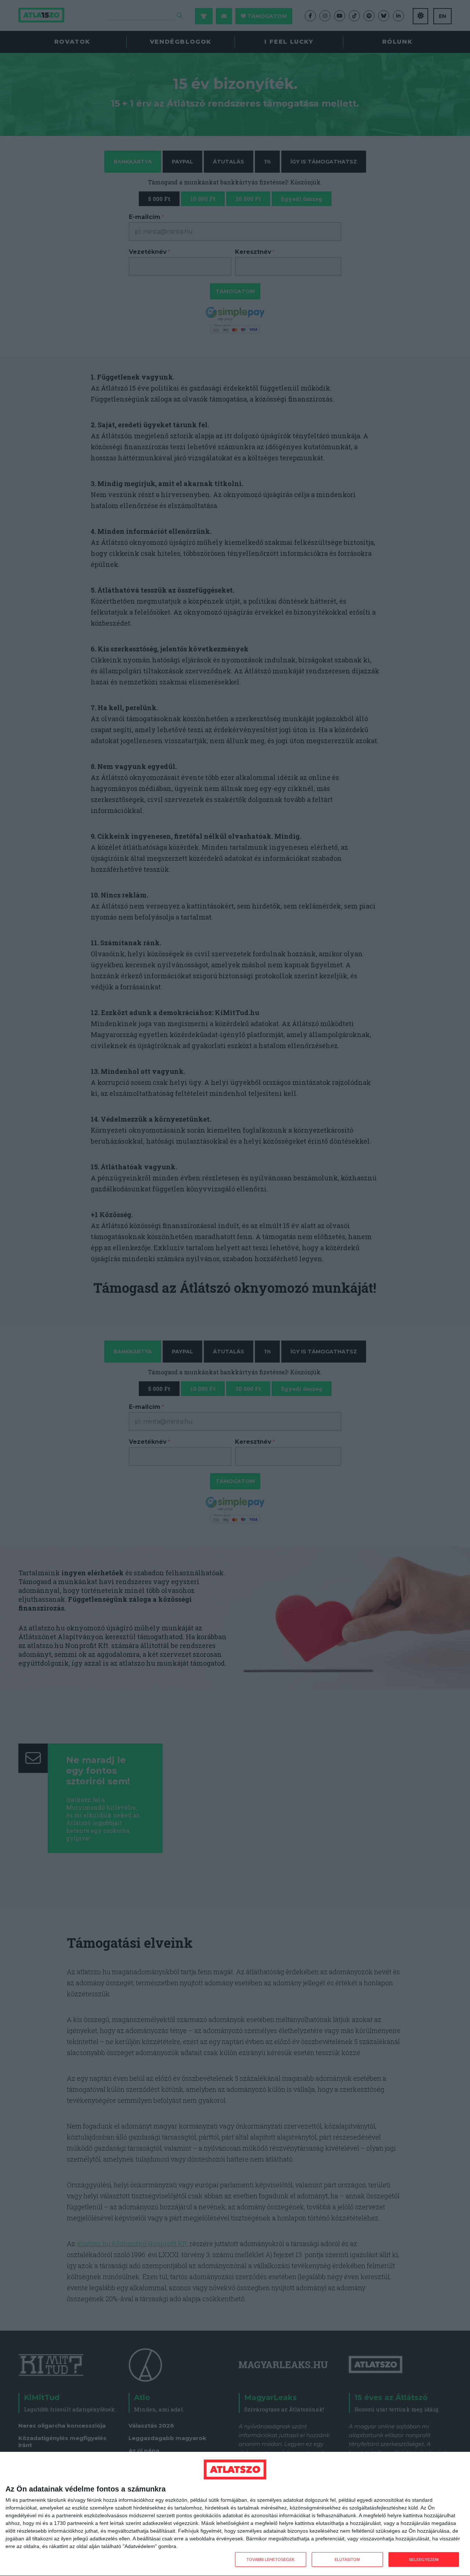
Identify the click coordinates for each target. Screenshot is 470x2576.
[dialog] (235, 2514)
